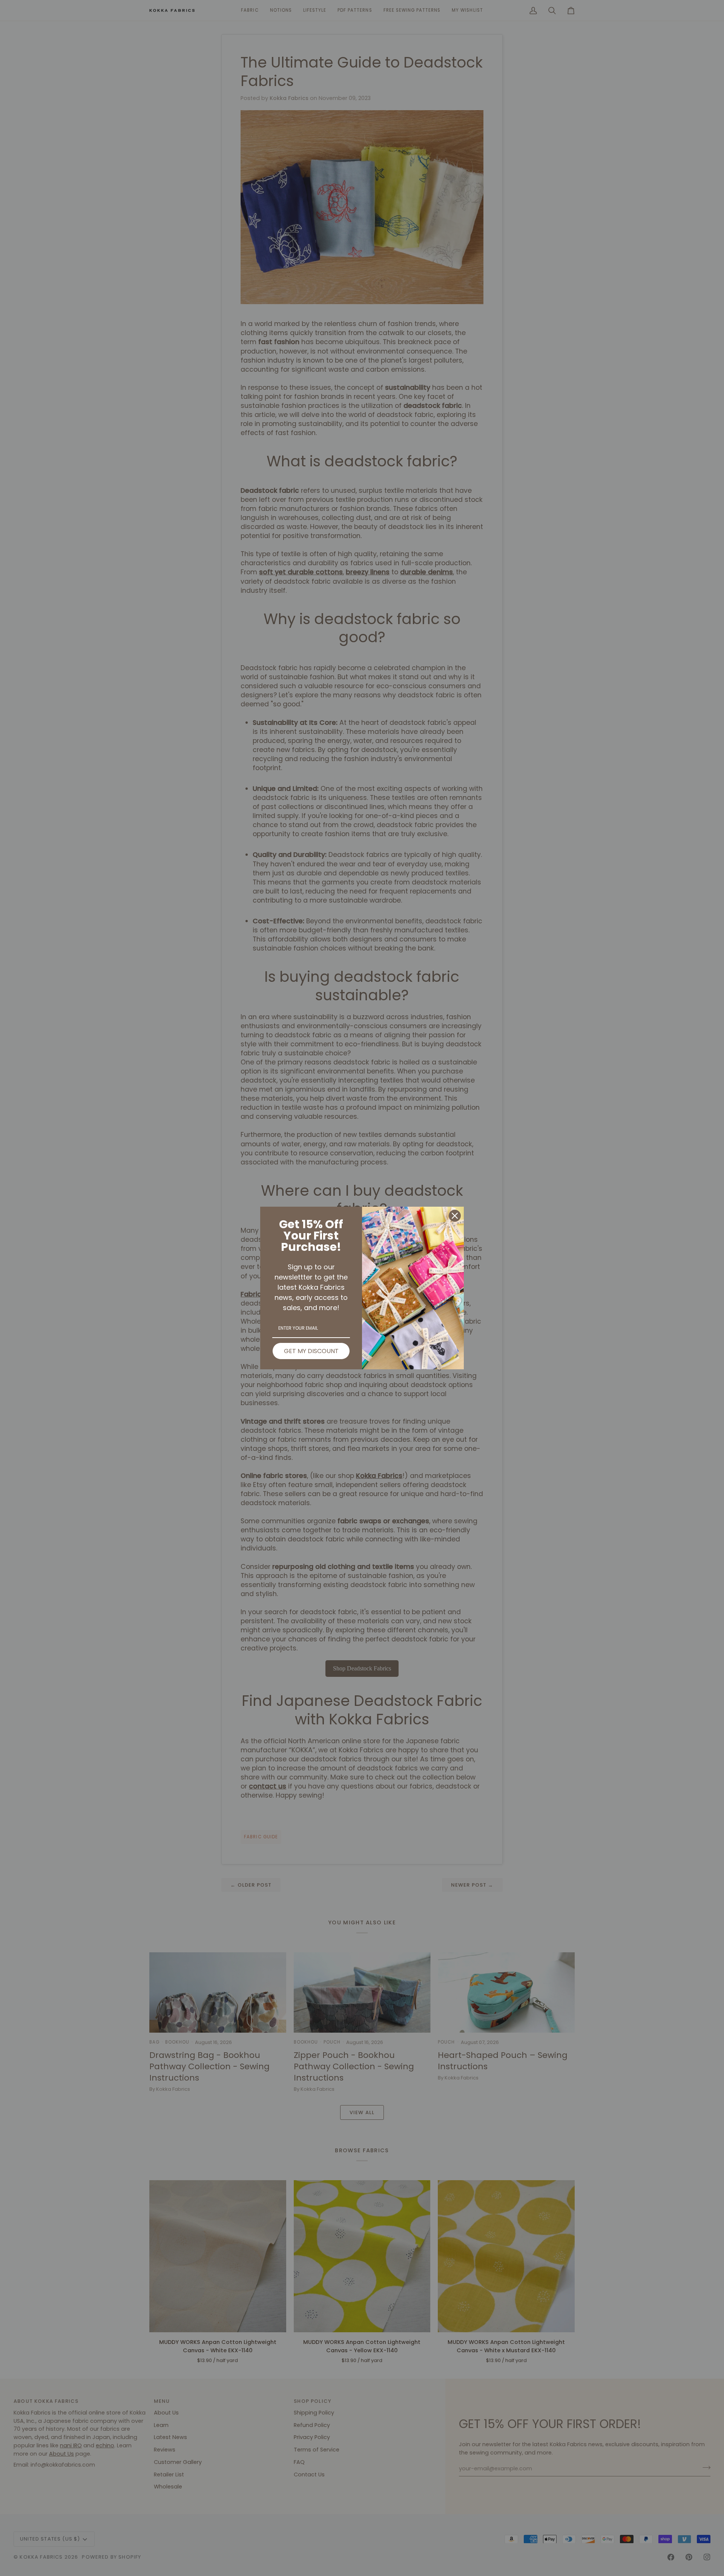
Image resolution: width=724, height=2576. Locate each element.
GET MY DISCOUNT (311, 1351)
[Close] (455, 1216)
